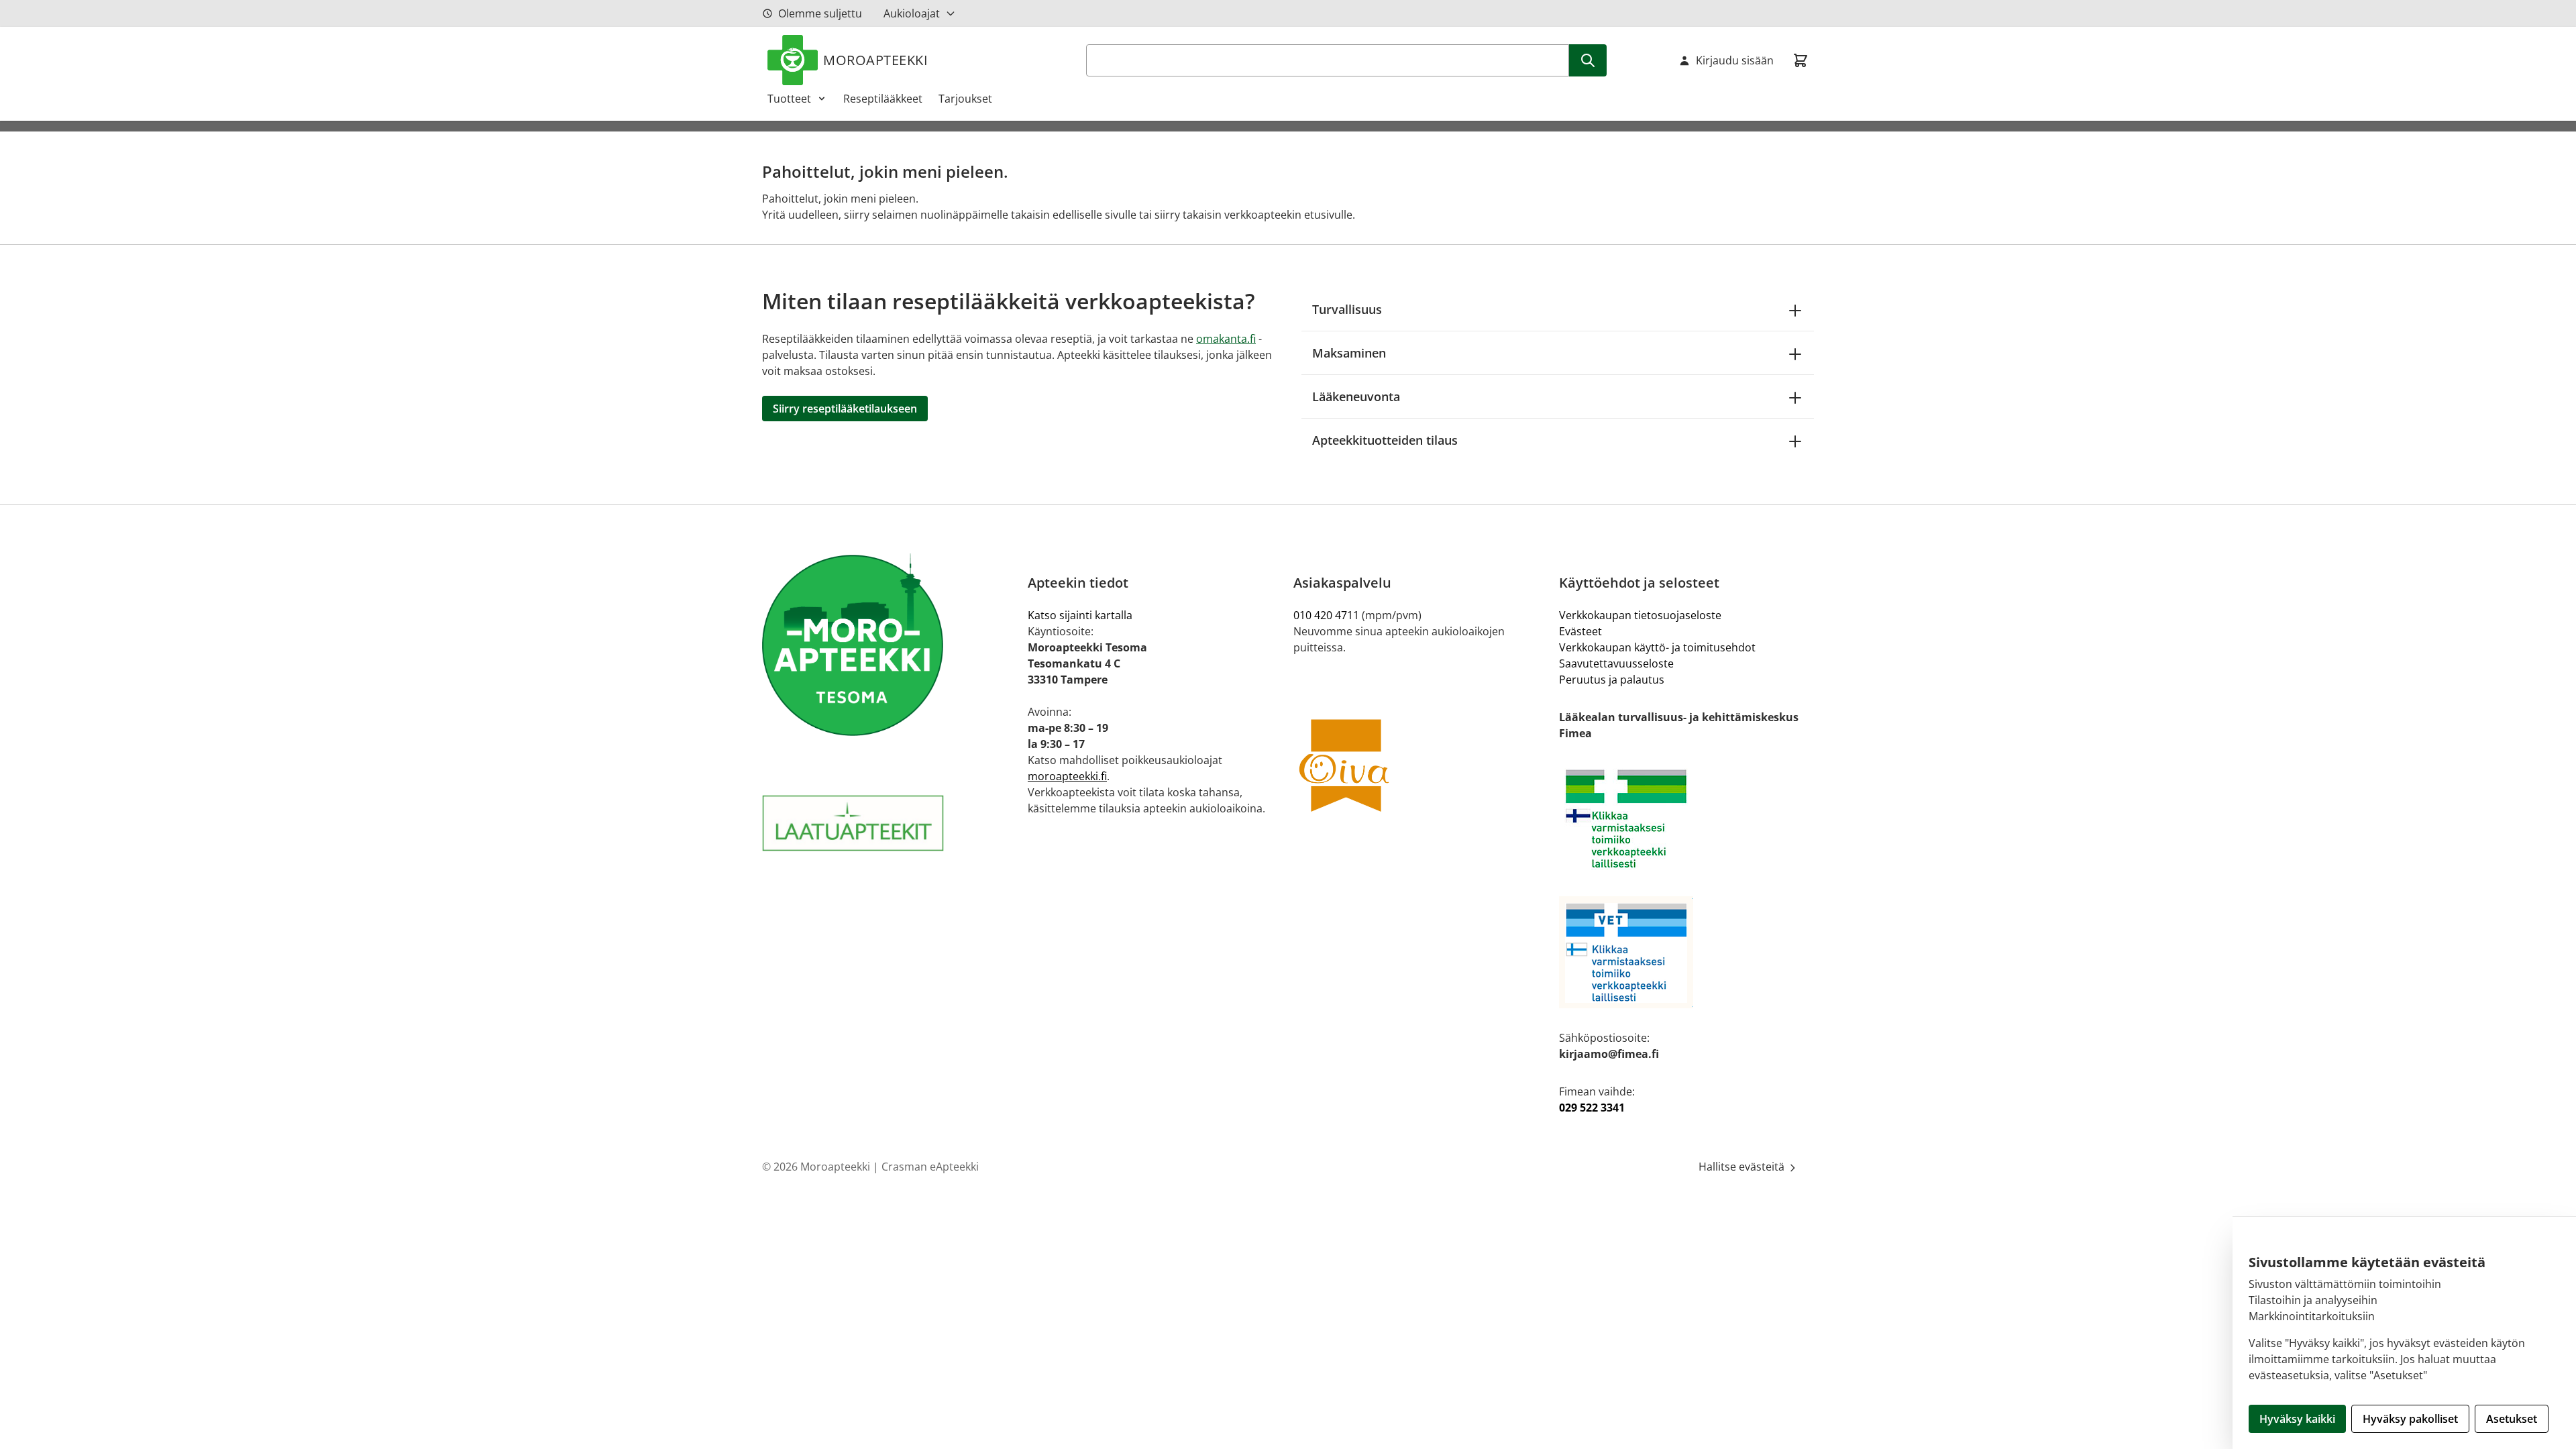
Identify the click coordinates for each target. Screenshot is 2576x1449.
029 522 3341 (1592, 1108)
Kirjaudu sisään (1735, 60)
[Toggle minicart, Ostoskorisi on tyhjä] (1801, 60)
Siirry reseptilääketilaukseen (845, 409)
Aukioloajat (912, 13)
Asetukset (2512, 1419)
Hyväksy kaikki (2297, 1419)
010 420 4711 (1326, 615)
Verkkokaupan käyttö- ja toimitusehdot (1657, 647)
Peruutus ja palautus (1612, 680)
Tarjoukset (965, 99)
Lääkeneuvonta (1356, 396)
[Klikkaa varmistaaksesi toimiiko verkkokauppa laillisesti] (1686, 819)
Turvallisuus (1347, 309)
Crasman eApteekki (930, 1167)
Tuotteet (789, 99)
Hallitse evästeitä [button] (1743, 1167)
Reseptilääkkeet (883, 99)
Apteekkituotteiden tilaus (1385, 440)
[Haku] (1588, 60)
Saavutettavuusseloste (1616, 663)
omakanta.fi (1226, 339)
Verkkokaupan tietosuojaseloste (1640, 615)
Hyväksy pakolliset (2410, 1419)
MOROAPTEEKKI (875, 60)
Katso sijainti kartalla (1080, 615)
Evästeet (1580, 631)
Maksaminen (1349, 353)
